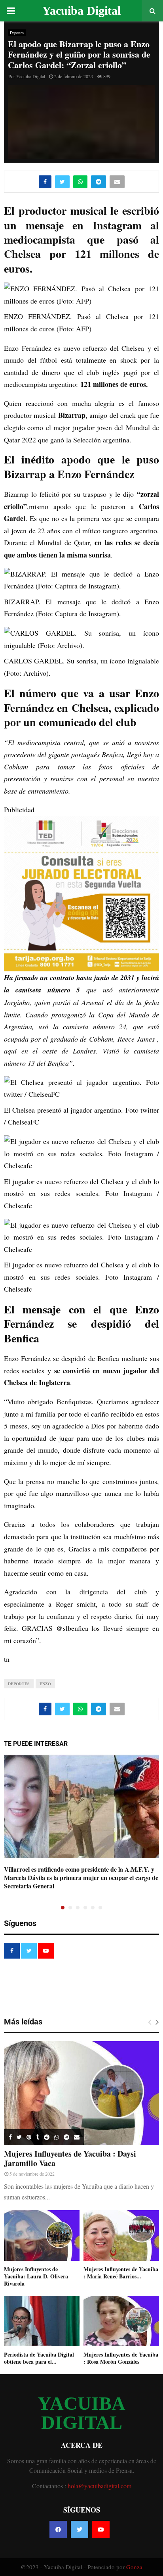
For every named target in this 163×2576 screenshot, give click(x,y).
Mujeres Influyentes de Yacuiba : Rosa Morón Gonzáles (121, 2358)
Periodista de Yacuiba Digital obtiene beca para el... (39, 2358)
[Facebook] (58, 2530)
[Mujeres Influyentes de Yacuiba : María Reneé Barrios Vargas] (121, 2235)
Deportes (17, 33)
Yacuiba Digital (81, 11)
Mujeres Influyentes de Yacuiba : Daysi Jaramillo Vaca (70, 2158)
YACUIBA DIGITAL (81, 2413)
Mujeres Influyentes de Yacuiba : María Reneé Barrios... (121, 2273)
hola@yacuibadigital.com (100, 2486)
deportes (19, 1684)
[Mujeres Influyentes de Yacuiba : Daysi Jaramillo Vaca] (81, 2093)
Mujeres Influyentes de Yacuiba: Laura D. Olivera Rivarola (36, 2276)
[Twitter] (80, 2530)
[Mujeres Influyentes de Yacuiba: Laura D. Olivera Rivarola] (42, 2235)
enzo (45, 1684)
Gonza (134, 2567)
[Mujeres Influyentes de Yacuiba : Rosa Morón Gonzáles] (121, 2321)
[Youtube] (101, 2530)
